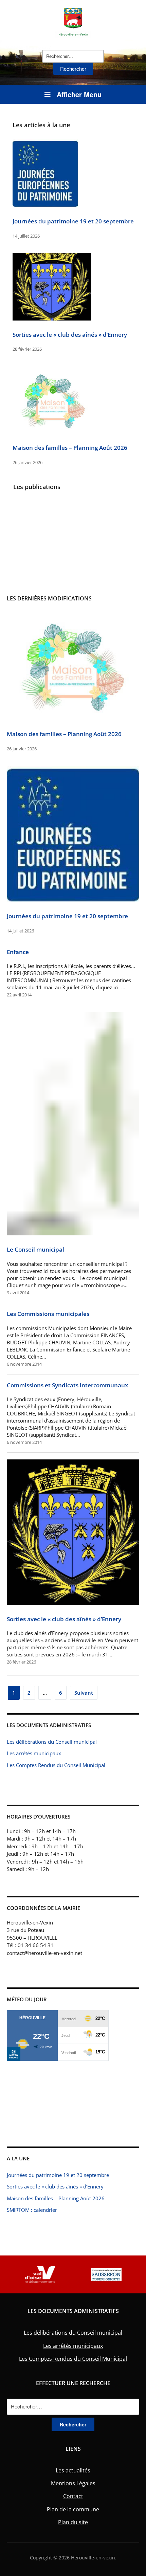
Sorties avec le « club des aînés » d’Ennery (70, 335)
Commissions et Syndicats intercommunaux (67, 1385)
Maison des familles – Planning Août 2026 (70, 448)
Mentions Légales (73, 2483)
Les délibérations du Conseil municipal (52, 1742)
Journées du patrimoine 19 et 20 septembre (73, 221)
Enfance (18, 952)
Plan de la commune (73, 2509)
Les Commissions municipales (48, 1314)
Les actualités (73, 2470)
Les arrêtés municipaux (34, 1753)
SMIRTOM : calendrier (32, 2210)
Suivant (84, 1693)
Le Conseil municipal (35, 1249)
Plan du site (73, 2522)
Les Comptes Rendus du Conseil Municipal (56, 1765)
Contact (73, 2496)
